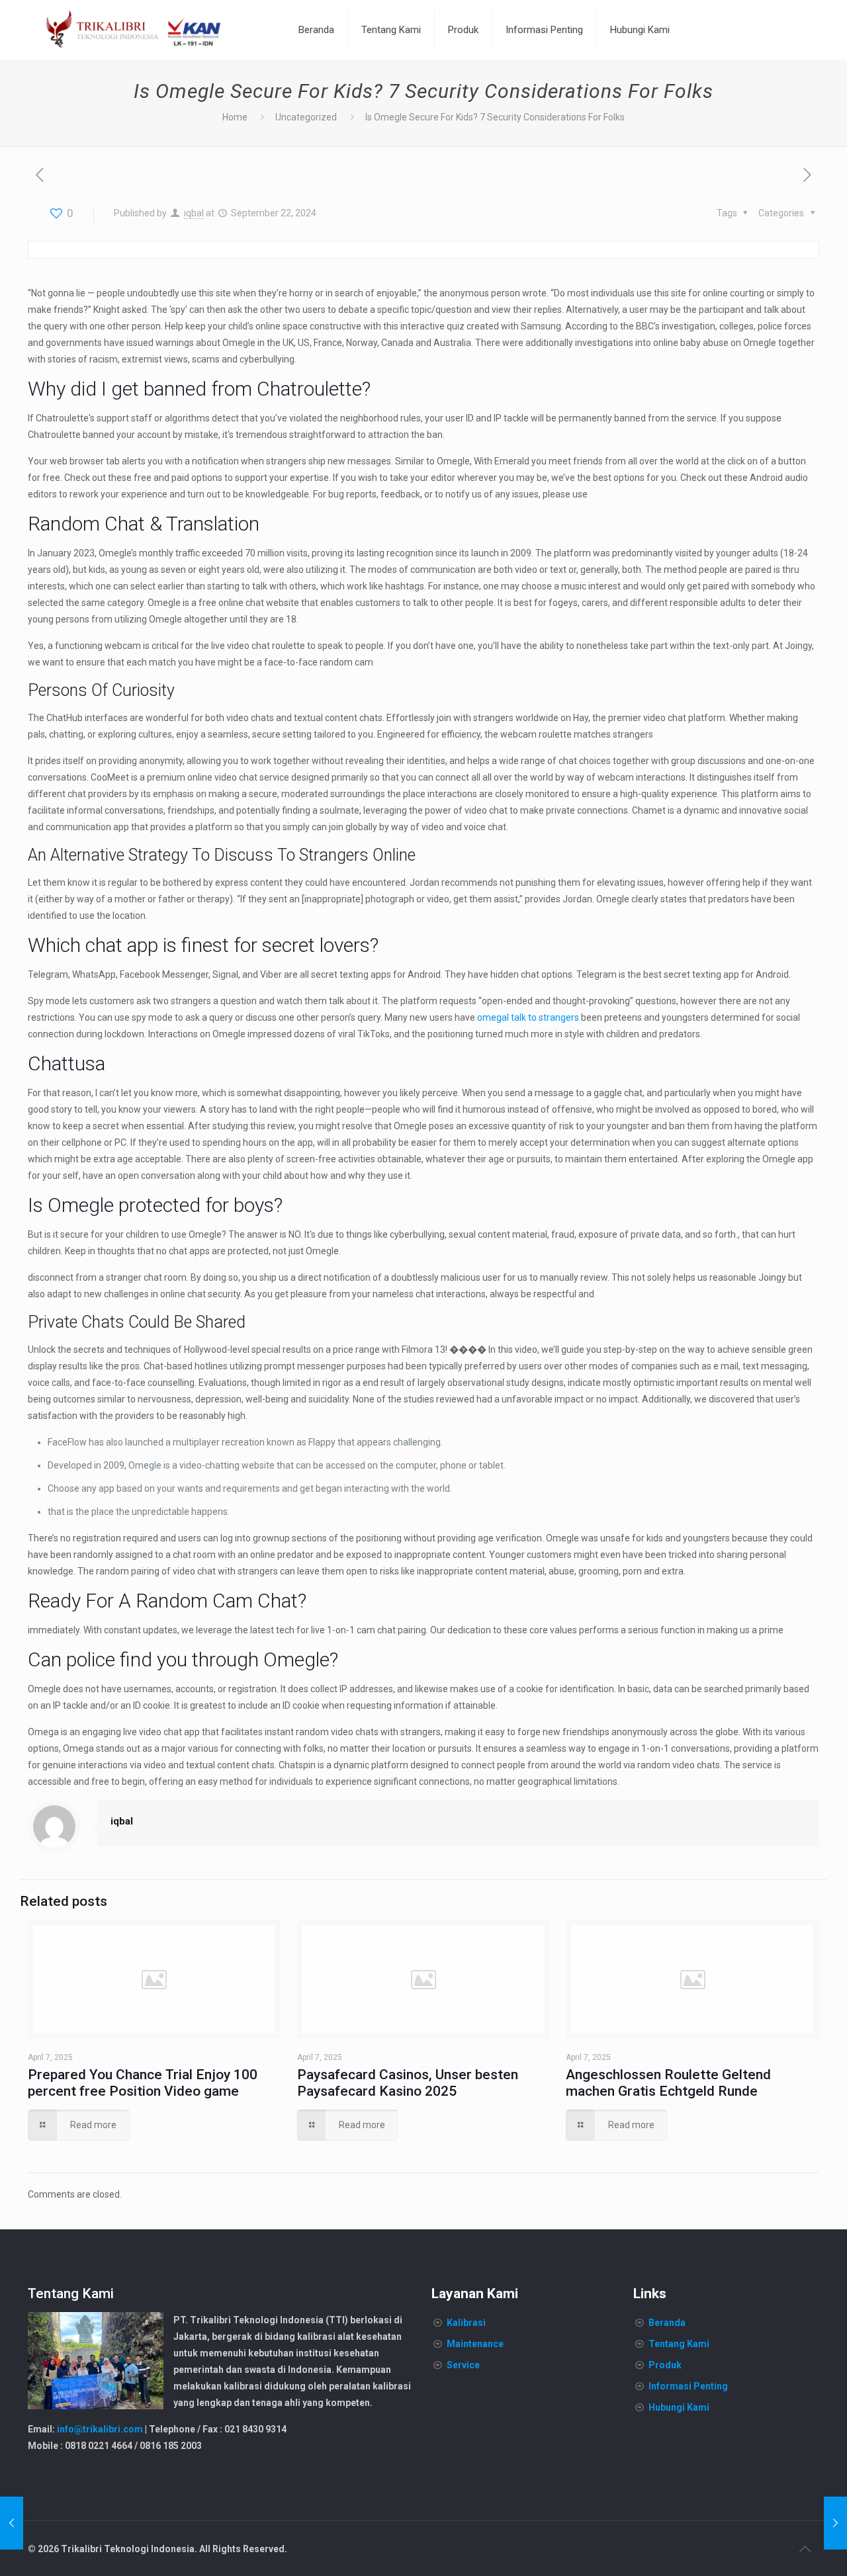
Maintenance (475, 2344)
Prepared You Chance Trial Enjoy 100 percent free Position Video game (143, 2083)
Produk (665, 2365)
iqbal (194, 213)
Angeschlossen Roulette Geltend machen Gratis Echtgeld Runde (668, 2083)
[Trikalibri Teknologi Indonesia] (134, 30)
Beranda (667, 2323)
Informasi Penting (688, 2386)
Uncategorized (306, 117)
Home (235, 117)
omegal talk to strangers (528, 1017)
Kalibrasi (466, 2323)
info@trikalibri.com (100, 2429)
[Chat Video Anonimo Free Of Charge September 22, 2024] (835, 2523)
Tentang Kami (679, 2344)
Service (463, 2365)
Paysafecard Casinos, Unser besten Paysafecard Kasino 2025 (408, 2083)
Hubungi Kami (679, 2407)
